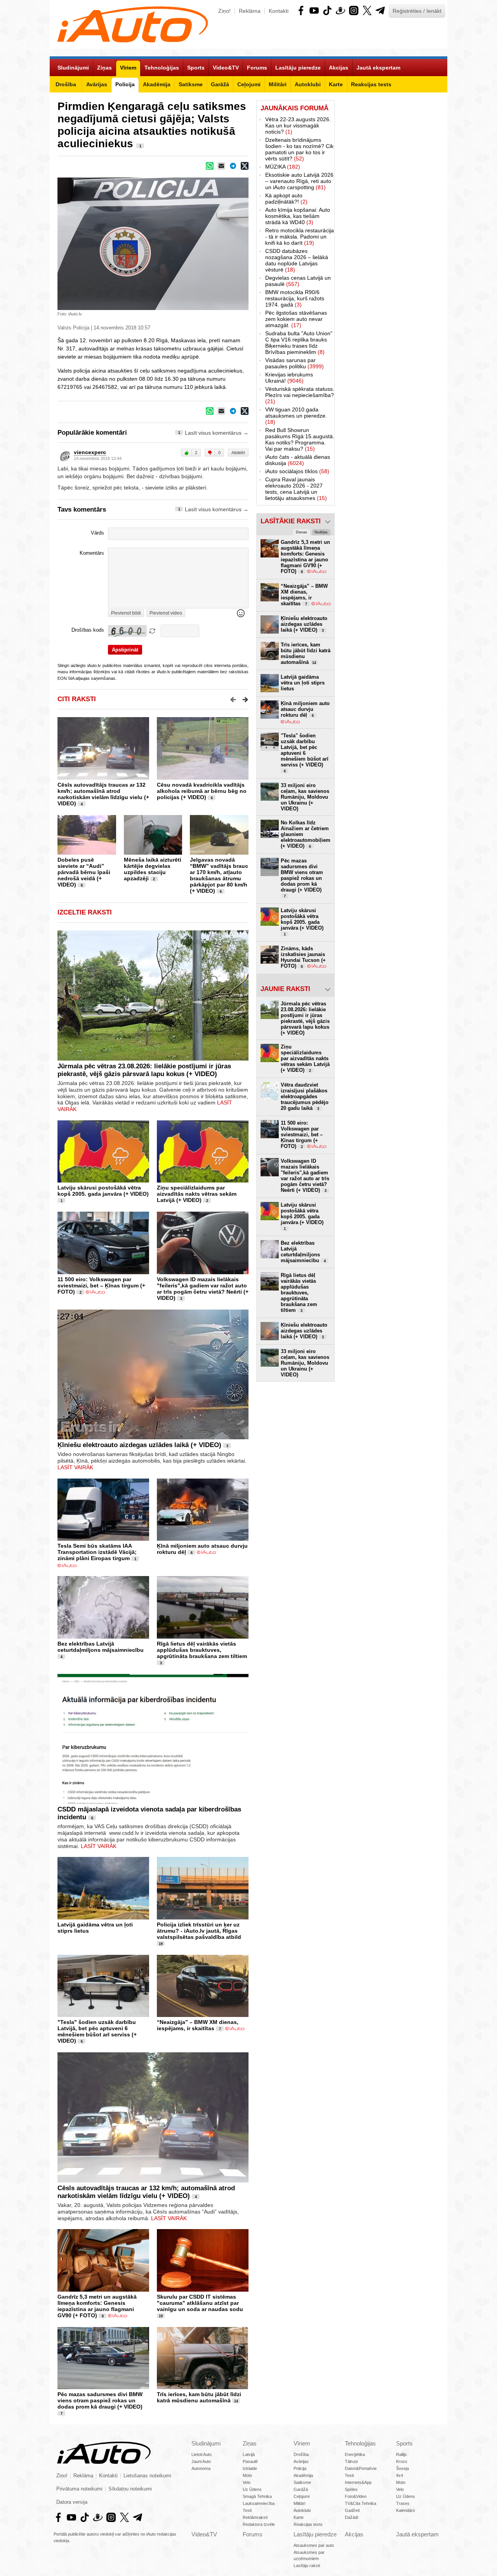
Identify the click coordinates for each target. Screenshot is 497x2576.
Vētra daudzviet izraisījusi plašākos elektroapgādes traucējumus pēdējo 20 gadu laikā (305, 1096)
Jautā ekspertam (417, 2534)
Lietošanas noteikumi (147, 2476)
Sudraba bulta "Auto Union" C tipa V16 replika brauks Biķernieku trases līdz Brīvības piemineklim (299, 343)
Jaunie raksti (285, 989)
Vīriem (302, 2443)
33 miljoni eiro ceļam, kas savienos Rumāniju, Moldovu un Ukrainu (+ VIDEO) (305, 797)
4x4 (400, 2475)
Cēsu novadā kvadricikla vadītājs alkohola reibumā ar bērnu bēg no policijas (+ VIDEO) (202, 791)
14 (236, 2401)
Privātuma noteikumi (79, 2489)
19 (161, 1944)
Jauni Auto (201, 2461)
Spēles (351, 2489)
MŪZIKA (283, 167)
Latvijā (249, 2454)
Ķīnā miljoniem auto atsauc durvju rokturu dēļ (305, 709)
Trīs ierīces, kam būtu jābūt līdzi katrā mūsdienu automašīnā (199, 2397)
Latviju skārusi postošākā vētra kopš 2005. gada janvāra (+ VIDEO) (103, 1191)
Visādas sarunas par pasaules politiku (295, 363)
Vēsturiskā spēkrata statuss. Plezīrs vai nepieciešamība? (300, 395)
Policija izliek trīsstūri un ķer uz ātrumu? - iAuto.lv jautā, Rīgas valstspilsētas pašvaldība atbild (199, 1931)
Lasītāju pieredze (315, 2534)
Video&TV (204, 2534)
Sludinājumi (206, 2443)
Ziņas (250, 2443)
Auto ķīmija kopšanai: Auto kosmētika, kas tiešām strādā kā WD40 (298, 216)
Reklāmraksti (255, 2517)
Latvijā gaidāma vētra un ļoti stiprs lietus (303, 683)
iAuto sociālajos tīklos (297, 471)
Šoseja (402, 2468)
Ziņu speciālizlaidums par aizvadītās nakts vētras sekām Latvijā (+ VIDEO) (197, 1194)
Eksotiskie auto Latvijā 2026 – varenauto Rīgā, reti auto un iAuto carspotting (299, 181)
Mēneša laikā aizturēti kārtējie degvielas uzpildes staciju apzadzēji (153, 869)
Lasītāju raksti (307, 2566)
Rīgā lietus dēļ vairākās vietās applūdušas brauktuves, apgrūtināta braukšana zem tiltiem (202, 1650)
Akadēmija (303, 2475)
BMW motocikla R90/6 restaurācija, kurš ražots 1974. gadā (295, 298)
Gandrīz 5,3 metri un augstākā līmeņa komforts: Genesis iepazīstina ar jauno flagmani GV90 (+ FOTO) (97, 2306)
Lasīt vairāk (75, 1467)
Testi (247, 2510)
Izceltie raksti (85, 912)
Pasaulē (250, 2461)
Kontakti (279, 11)
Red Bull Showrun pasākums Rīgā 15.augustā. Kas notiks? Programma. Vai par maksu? (300, 439)
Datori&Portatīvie (361, 2468)
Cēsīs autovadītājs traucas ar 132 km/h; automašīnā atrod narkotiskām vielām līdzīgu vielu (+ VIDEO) (103, 794)
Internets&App (358, 2482)
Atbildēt (238, 453)
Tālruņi (351, 2461)
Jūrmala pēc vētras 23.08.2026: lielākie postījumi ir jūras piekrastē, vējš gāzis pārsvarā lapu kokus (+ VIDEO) (144, 1070)
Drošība (301, 2454)
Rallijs (401, 2454)
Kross (402, 2461)
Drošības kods (88, 630)
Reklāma (250, 11)
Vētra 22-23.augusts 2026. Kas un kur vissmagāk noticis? (298, 125)
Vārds (97, 533)
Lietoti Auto (202, 2454)
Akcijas (354, 2534)
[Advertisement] (391, 217)
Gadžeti (352, 2510)
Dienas (302, 532)
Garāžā (301, 2489)
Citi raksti (77, 699)
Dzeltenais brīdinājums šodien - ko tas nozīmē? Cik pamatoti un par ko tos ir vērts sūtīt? (299, 149)
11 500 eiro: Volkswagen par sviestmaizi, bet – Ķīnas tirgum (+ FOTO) (101, 1285)
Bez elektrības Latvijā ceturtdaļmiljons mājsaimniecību (101, 1647)
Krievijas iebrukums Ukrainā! (289, 378)
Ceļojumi (302, 2496)
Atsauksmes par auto (314, 2545)
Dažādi (351, 2517)
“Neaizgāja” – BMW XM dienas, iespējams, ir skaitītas (198, 2025)
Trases (403, 2503)
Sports (404, 2443)
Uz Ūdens (252, 2489)
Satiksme (302, 2482)
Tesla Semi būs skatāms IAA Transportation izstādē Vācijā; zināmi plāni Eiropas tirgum (97, 1552)
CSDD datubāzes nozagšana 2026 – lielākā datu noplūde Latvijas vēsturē (297, 260)
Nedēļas (321, 532)
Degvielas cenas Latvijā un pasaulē (298, 281)
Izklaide (250, 2468)
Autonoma (201, 2468)
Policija (300, 2468)
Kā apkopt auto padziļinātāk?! (286, 199)
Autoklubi (302, 2510)
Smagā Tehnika (257, 2496)
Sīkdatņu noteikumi (130, 2489)
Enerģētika (355, 2454)
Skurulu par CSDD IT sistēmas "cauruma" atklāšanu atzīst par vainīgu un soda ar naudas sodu (200, 2303)
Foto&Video (356, 2496)
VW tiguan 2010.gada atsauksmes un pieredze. (296, 416)
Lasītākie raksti (291, 521)
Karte (299, 2517)
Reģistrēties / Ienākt (417, 11)
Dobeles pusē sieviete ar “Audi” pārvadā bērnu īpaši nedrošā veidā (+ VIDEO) (84, 872)
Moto (247, 2475)
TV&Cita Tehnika (361, 2503)
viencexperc (90, 452)
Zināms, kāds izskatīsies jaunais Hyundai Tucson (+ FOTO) (303, 957)
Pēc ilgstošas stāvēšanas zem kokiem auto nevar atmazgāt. (296, 319)
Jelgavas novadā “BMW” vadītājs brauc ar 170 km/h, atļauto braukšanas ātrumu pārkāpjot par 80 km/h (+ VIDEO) (219, 875)
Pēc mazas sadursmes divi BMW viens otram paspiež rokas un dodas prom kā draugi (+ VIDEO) (100, 2400)
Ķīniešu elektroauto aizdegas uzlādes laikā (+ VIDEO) (139, 1445)
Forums (253, 2534)
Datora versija (72, 2502)
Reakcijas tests (308, 2524)
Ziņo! (224, 11)
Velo (247, 2482)
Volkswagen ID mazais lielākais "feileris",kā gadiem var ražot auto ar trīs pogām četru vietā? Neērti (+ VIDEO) (203, 1289)
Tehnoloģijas (360, 2443)
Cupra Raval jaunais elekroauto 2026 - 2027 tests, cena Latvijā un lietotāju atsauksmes (296, 489)
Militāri (299, 2503)
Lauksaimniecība (259, 2503)
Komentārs (92, 553)
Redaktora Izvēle (259, 2524)
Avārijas (301, 2461)
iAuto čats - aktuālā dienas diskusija (298, 460)
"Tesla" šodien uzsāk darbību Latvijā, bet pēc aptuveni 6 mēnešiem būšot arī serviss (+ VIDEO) (97, 2031)
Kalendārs (406, 2510)
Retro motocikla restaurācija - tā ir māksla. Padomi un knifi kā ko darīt (300, 237)
